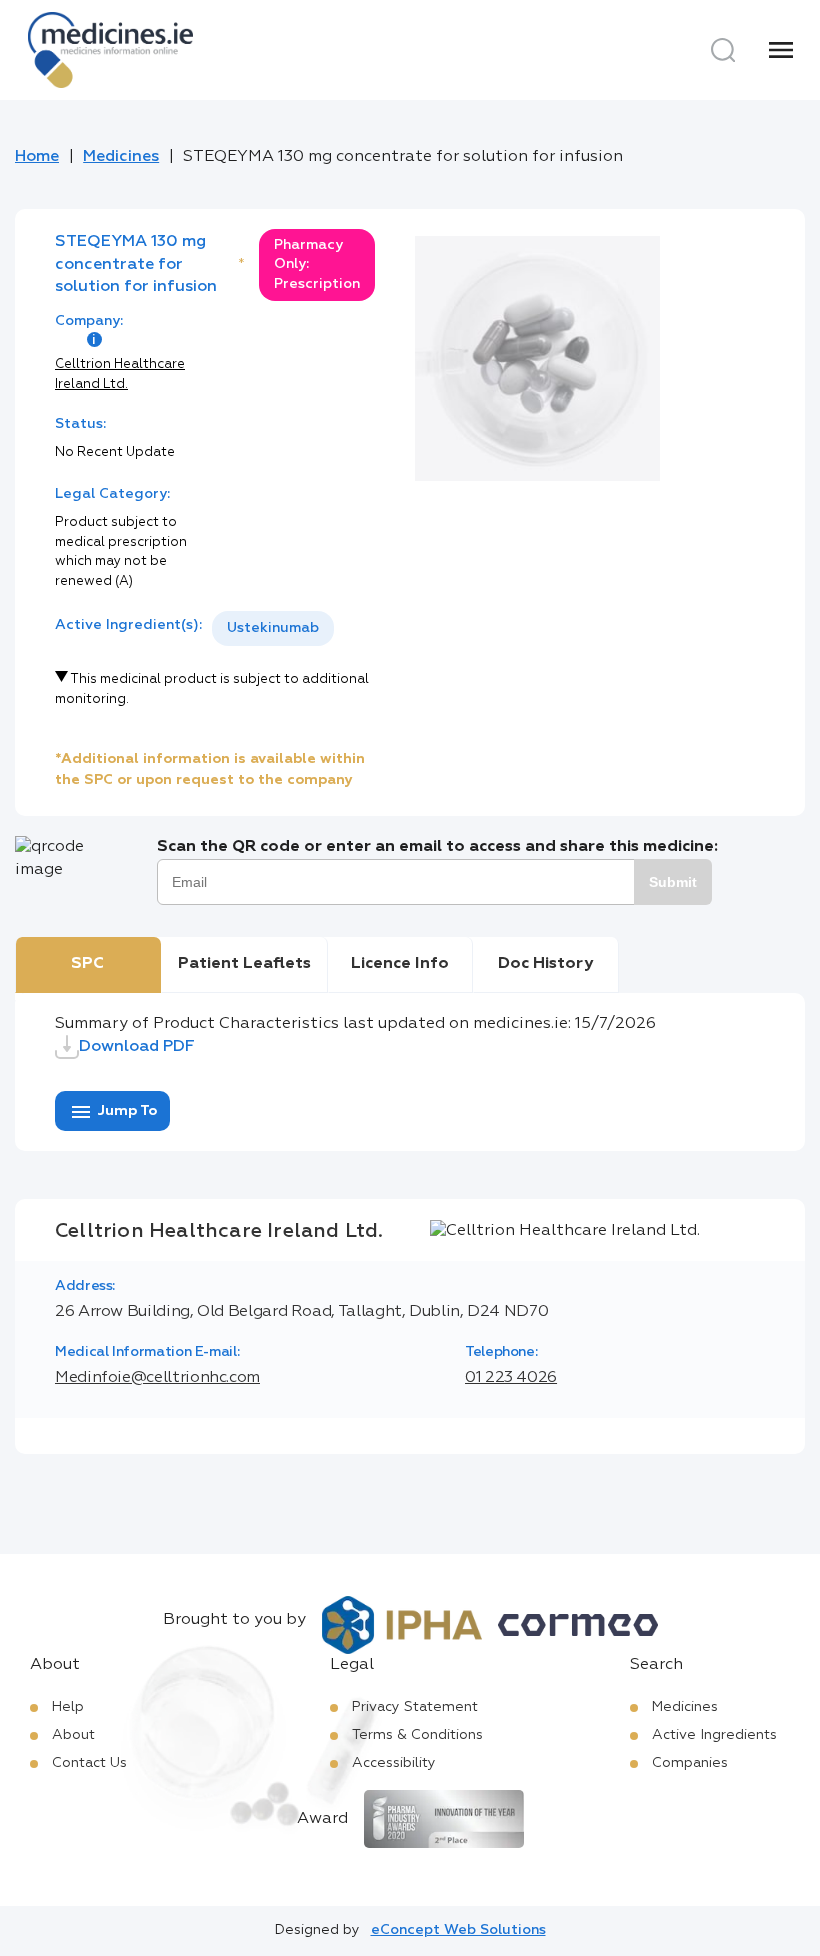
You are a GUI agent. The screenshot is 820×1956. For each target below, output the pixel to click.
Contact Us (89, 1763)
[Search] (723, 50)
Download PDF (137, 1047)
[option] (273, 628)
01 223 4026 (511, 1378)
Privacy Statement (415, 1707)
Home (37, 157)
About (73, 1735)
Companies (690, 1763)
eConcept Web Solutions (458, 1930)
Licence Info (400, 964)
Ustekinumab (273, 628)
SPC (87, 964)
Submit (673, 882)
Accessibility (394, 1763)
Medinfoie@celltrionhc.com (157, 1378)
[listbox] (273, 628)
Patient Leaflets (244, 964)
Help (68, 1707)
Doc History (545, 964)
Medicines (121, 157)
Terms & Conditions (417, 1735)
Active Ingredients (714, 1735)
